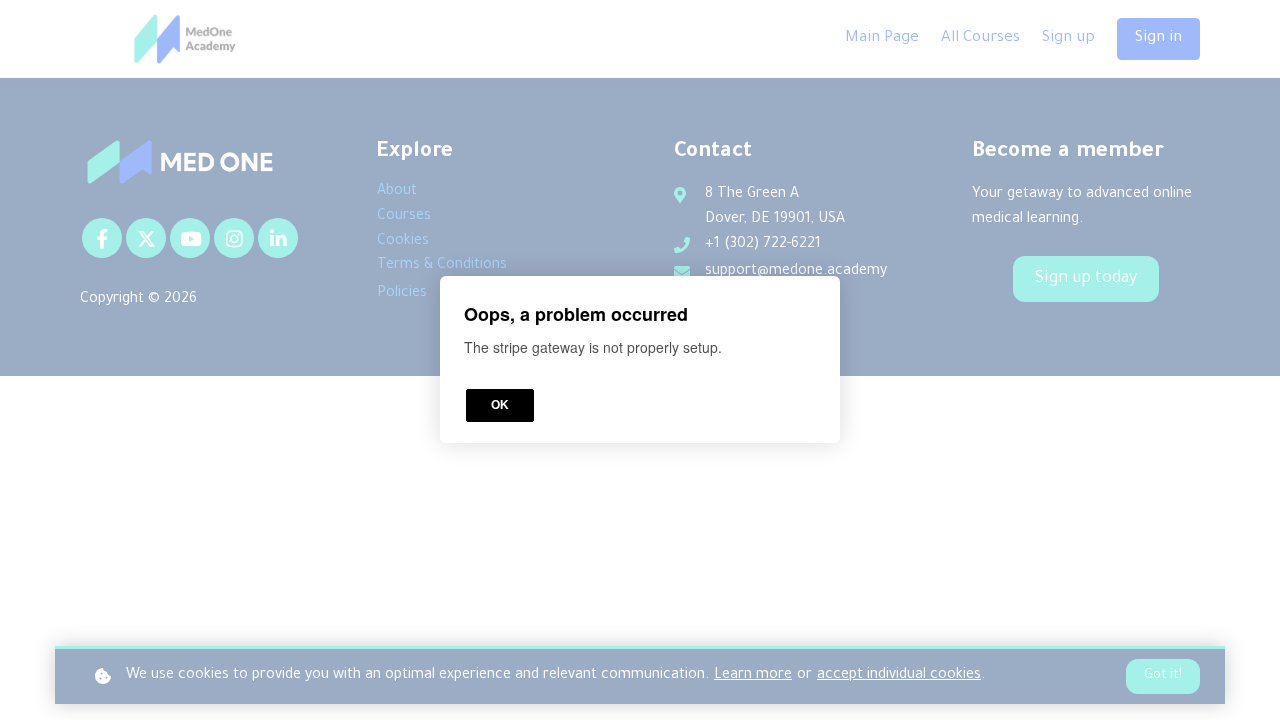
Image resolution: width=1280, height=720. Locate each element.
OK (500, 406)
